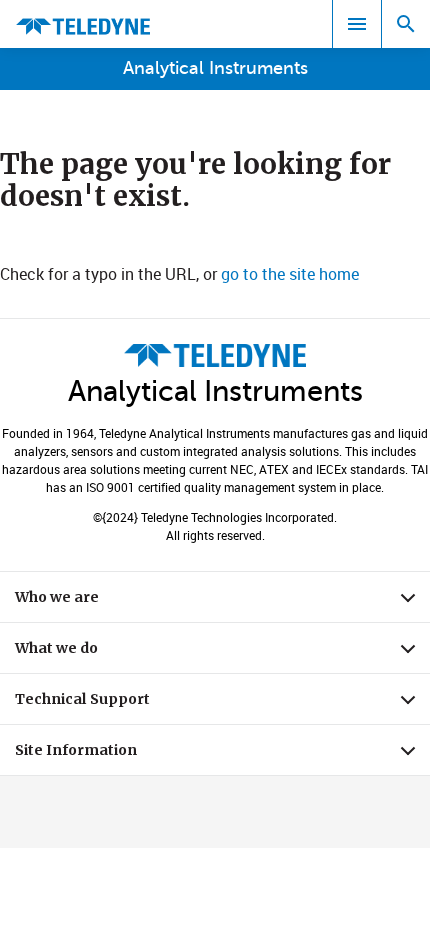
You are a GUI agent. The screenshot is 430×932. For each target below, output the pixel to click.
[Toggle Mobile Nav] (357, 24)
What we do (222, 653)
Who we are (222, 602)
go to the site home (290, 274)
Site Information (222, 755)
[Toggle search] (406, 24)
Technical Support (222, 704)
